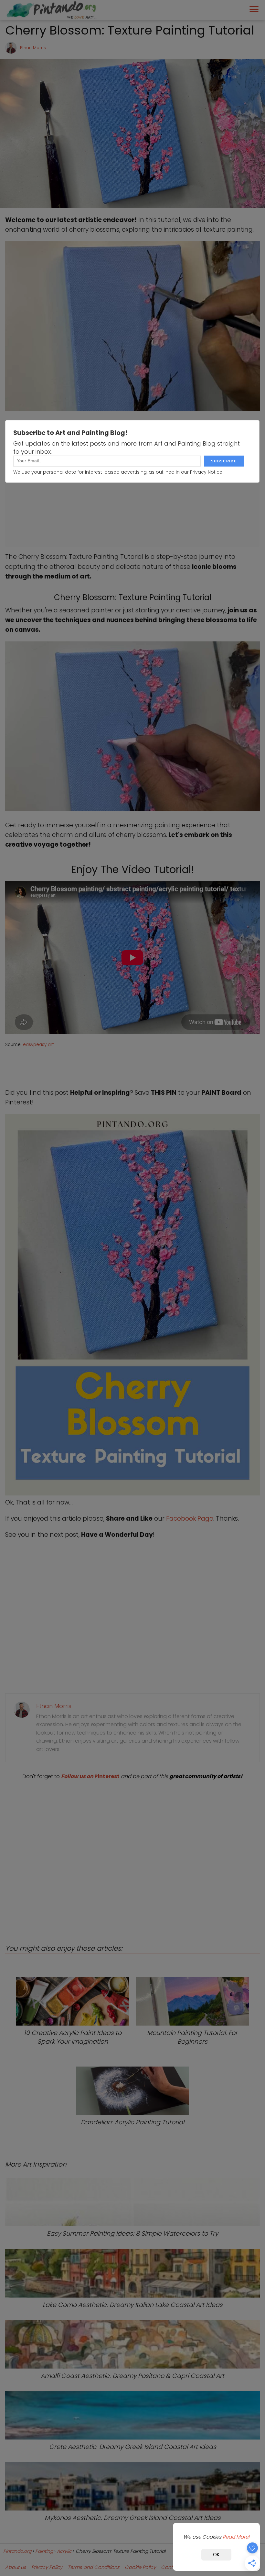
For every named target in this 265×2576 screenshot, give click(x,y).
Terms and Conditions (94, 2567)
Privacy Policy (47, 2567)
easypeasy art (38, 1045)
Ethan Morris (33, 48)
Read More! (236, 2537)
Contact (171, 2567)
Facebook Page (190, 1519)
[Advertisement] (132, 1857)
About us (16, 2567)
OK (216, 2555)
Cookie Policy (140, 2567)
